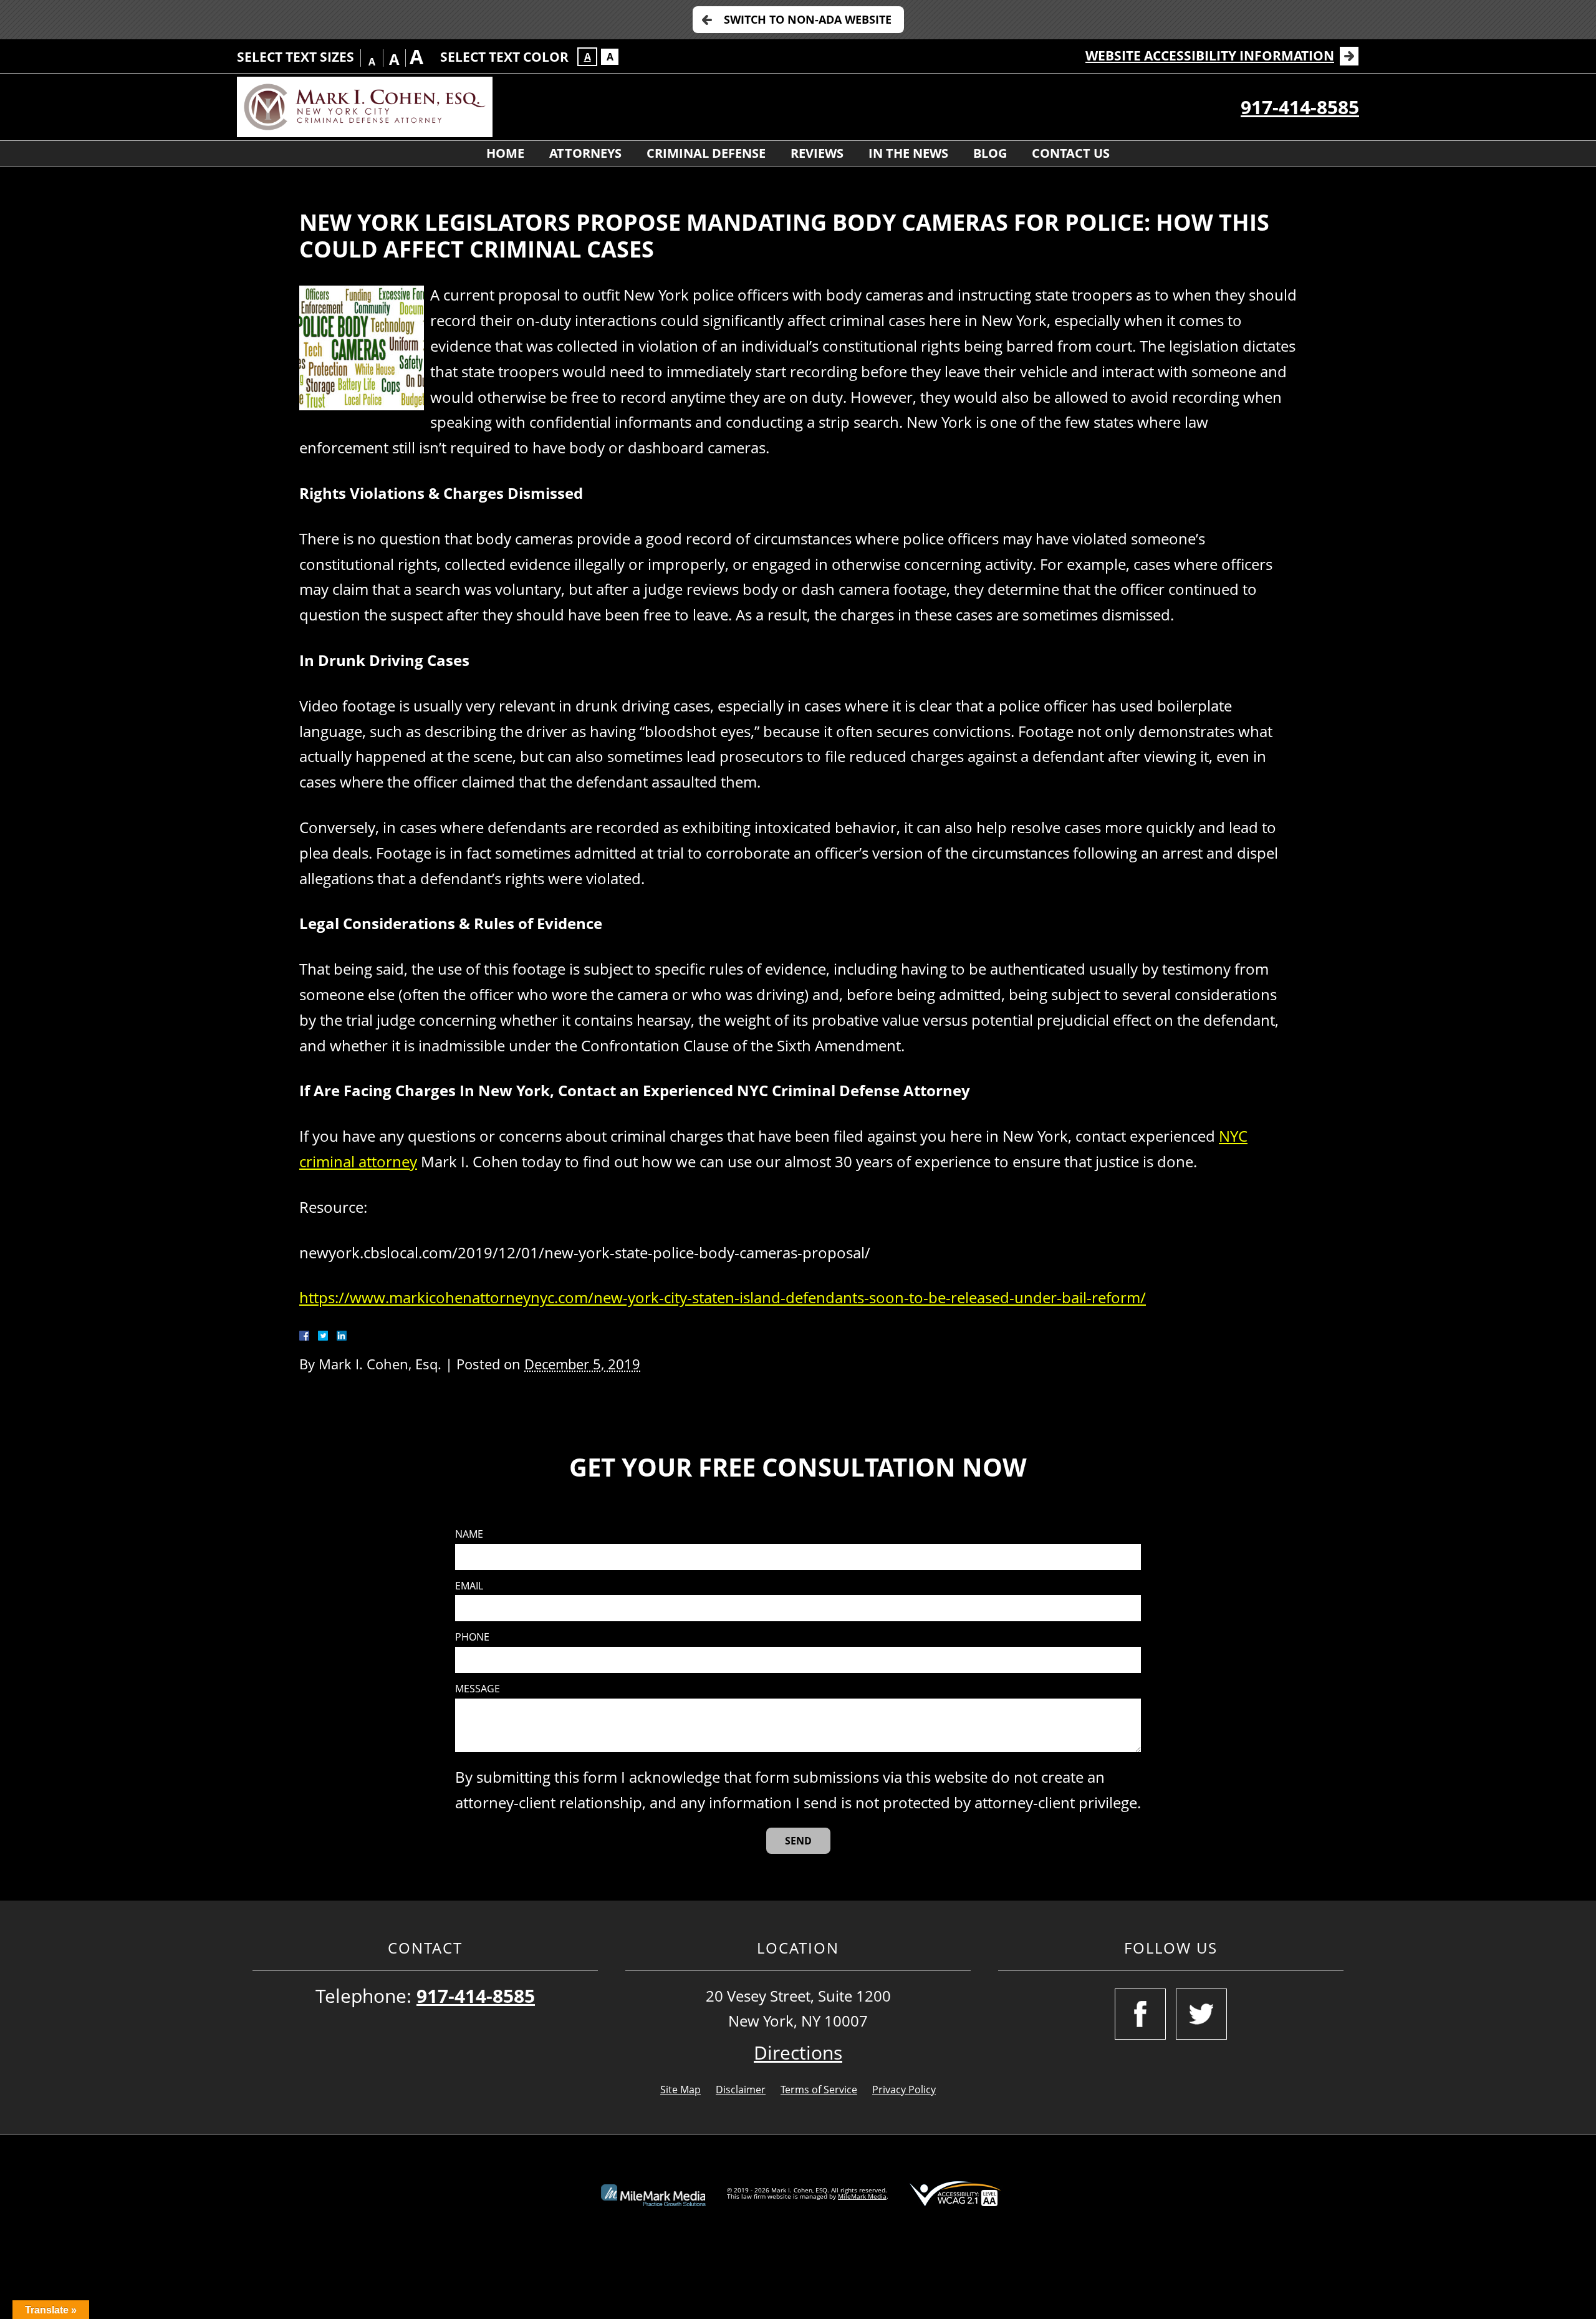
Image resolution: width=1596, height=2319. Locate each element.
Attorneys (585, 153)
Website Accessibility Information (1210, 55)
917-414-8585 (1300, 107)
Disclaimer (741, 2090)
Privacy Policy (904, 2090)
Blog (990, 153)
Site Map (680, 2090)
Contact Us (1071, 153)
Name (469, 1534)
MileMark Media (862, 2196)
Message (478, 1689)
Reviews (817, 153)
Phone (472, 1637)
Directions (798, 2052)
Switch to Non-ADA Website (808, 19)
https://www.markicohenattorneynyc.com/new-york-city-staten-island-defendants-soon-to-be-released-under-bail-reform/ (723, 1297)
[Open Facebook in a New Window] (1140, 2014)
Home (505, 153)
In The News (908, 153)
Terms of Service (819, 2090)
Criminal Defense (706, 153)
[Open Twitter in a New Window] (1201, 2014)
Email (469, 1586)
